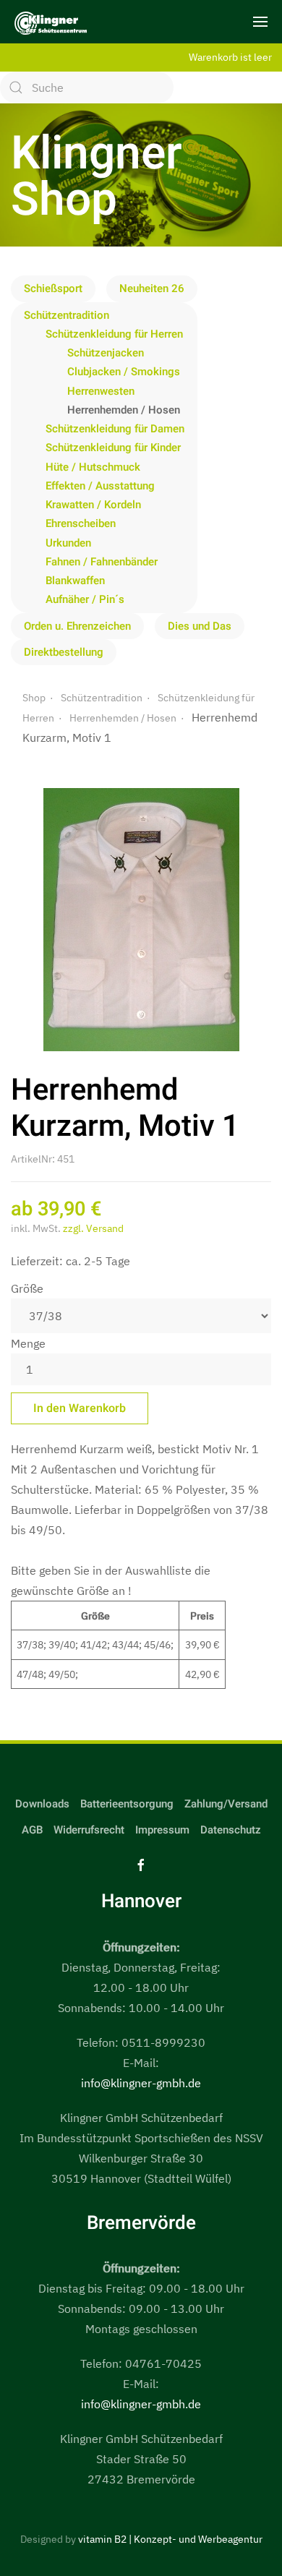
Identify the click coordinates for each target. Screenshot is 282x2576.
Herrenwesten (101, 391)
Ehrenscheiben (81, 523)
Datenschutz (231, 1830)
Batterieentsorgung (127, 1804)
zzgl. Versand (93, 1228)
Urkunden (68, 543)
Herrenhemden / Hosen (124, 410)
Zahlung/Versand (226, 1804)
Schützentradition (67, 315)
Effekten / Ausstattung (100, 486)
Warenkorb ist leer (230, 57)
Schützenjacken (106, 353)
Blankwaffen (75, 581)
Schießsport (53, 288)
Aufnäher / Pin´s (85, 599)
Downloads (42, 1804)
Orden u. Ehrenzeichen (77, 626)
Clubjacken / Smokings (124, 372)
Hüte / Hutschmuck (93, 467)
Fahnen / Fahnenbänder (102, 562)
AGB (32, 1830)
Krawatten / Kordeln (93, 505)
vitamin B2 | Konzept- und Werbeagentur (170, 2539)
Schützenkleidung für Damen (115, 429)
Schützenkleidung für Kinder (113, 448)
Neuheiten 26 (152, 288)
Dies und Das (200, 626)
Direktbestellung (64, 652)
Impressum (162, 1830)
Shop (34, 698)
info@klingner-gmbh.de (141, 2083)
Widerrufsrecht (89, 1830)
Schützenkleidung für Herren (114, 334)
